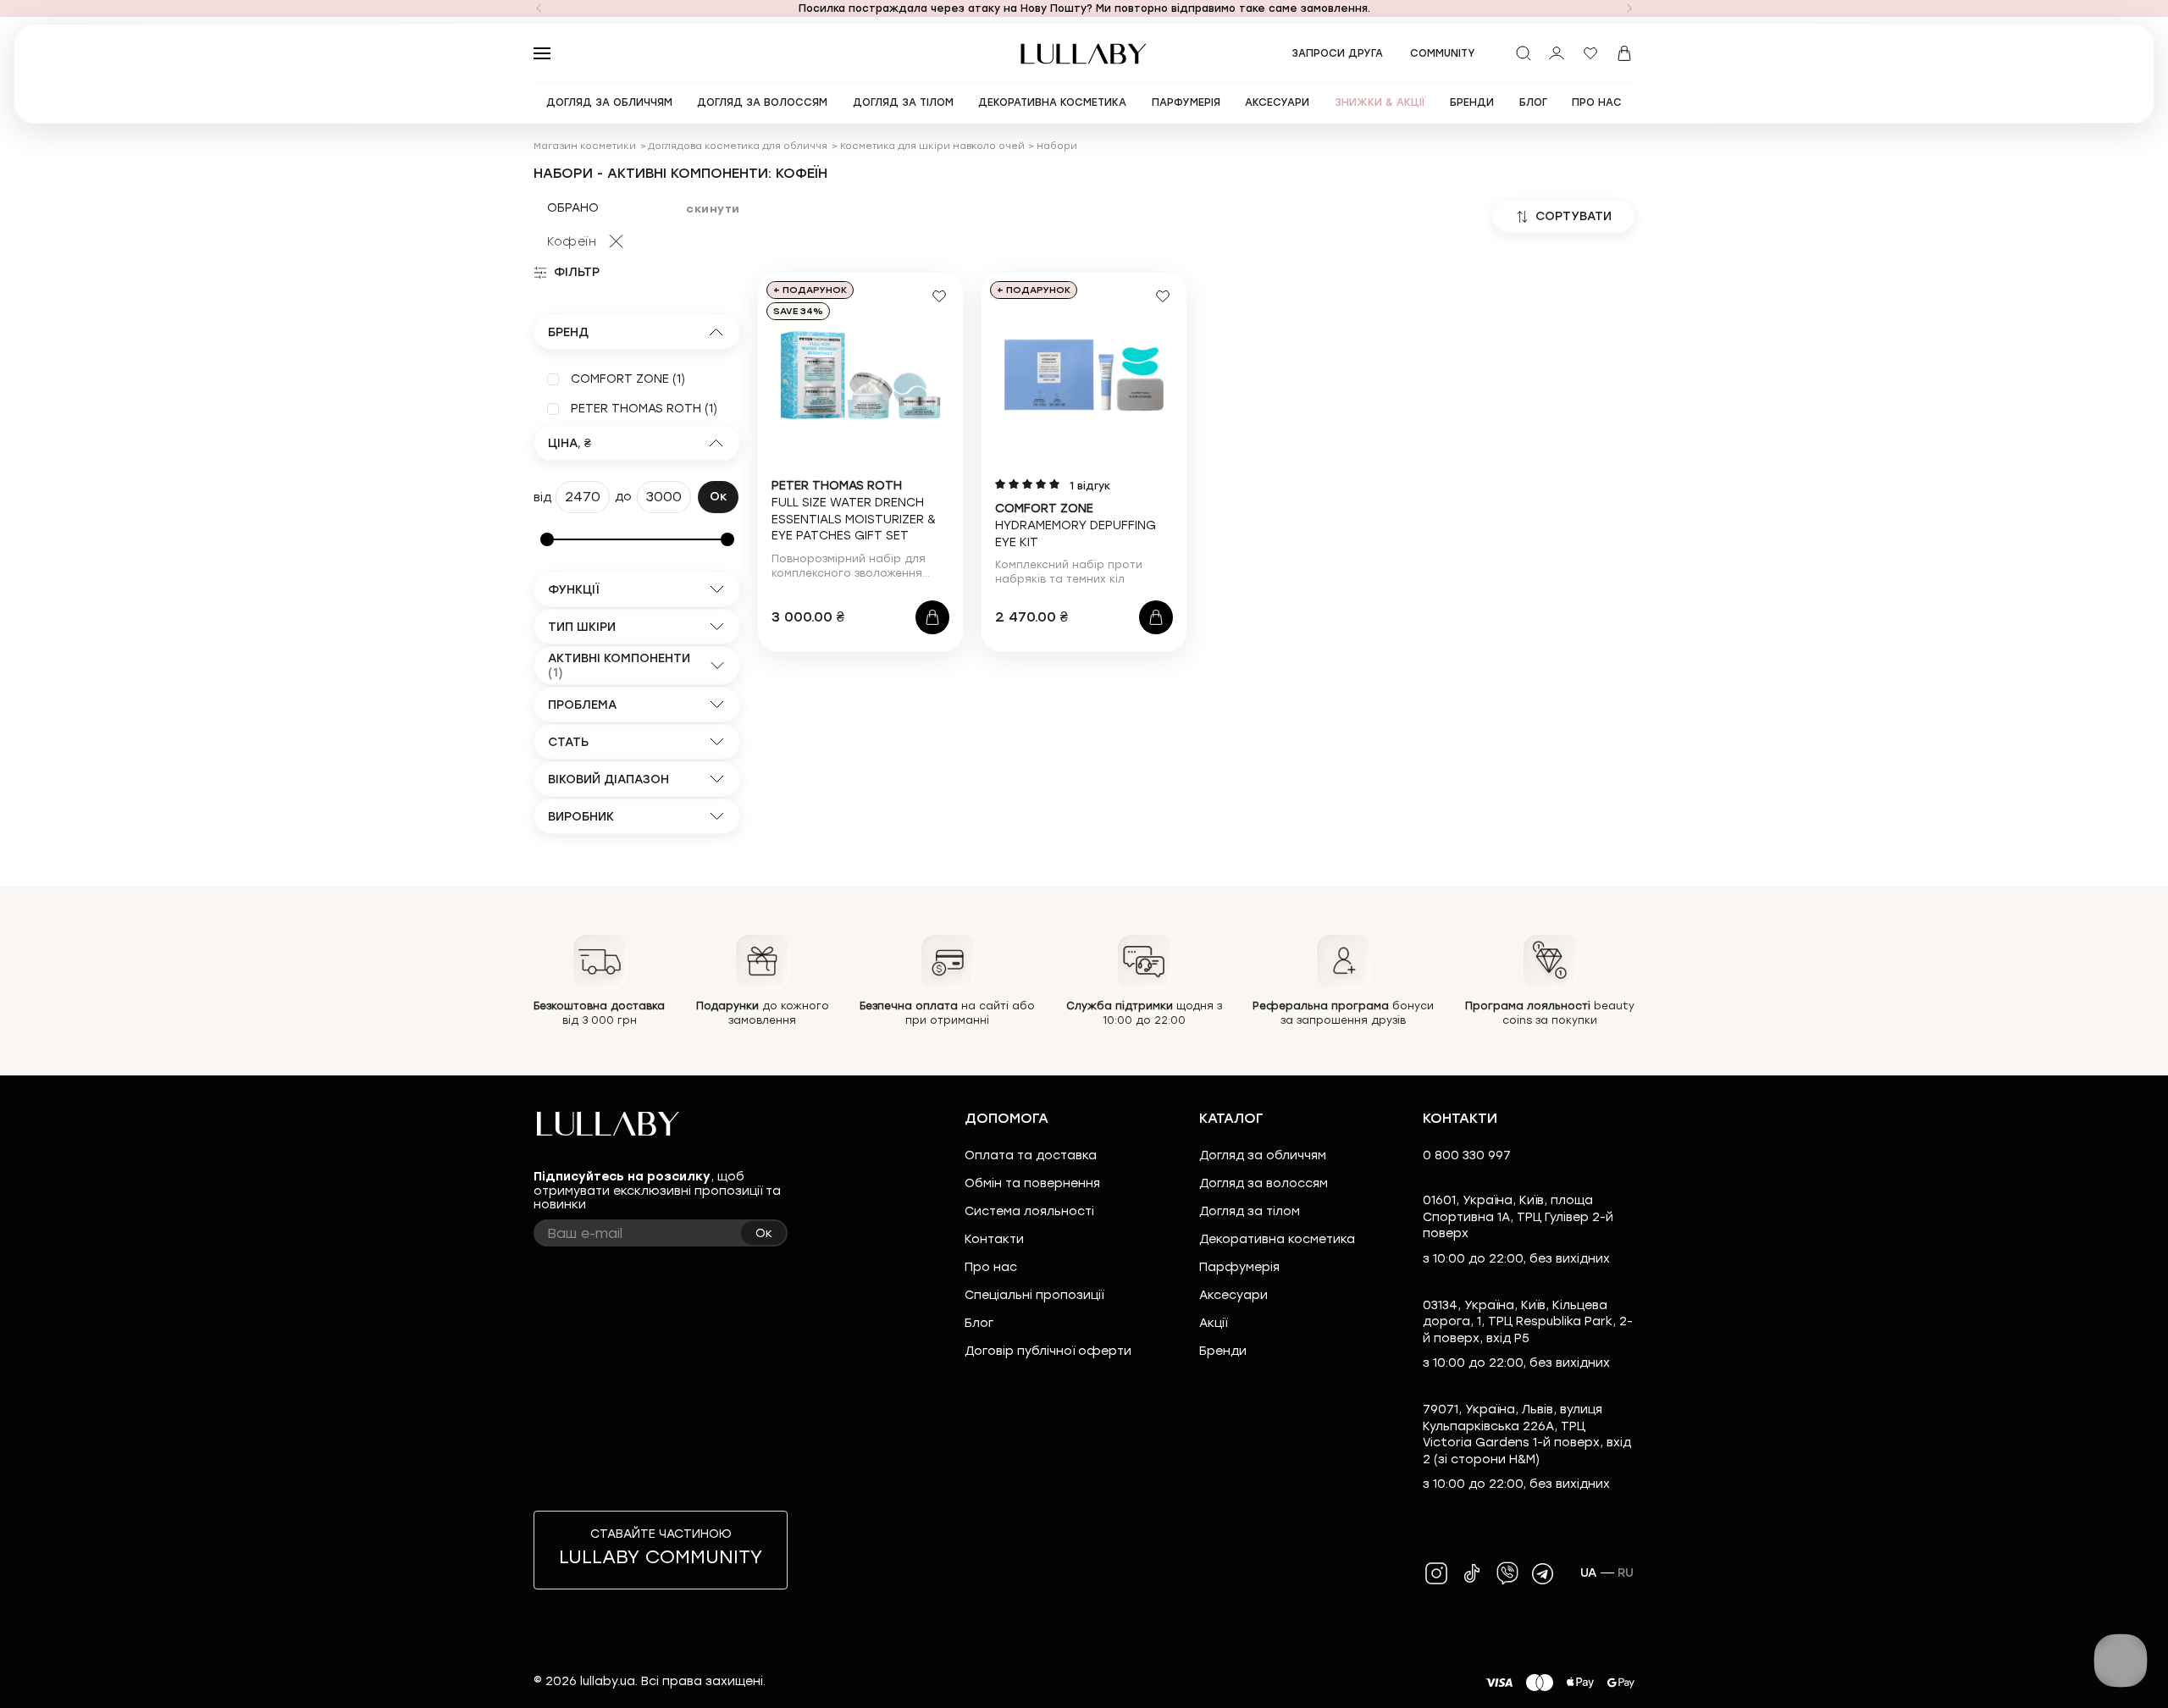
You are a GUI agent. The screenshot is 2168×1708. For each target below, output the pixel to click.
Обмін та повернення (1032, 1183)
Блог (979, 1323)
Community (1443, 53)
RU (1626, 1573)
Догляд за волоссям (1264, 1183)
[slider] (547, 539)
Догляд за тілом (1250, 1211)
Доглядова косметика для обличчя (738, 146)
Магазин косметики (585, 146)
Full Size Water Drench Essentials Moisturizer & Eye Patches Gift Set (854, 511)
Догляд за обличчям (1263, 1155)
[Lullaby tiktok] (1472, 1573)
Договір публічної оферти (1048, 1351)
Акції (1213, 1323)
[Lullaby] (1084, 54)
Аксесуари (1233, 1295)
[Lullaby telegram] (1543, 1573)
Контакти (994, 1239)
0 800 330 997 (1467, 1155)
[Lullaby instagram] (1436, 1573)
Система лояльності (1029, 1211)
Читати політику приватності (1145, 1680)
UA (1589, 1573)
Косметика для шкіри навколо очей (932, 146)
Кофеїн (572, 242)
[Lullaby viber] (1507, 1573)
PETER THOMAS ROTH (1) (644, 409)
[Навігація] (539, 8)
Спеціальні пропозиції (1034, 1295)
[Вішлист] (1590, 53)
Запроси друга (1337, 53)
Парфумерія (1239, 1267)
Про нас (991, 1267)
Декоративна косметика (1277, 1239)
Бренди (1223, 1351)
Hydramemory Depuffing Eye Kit (1076, 525)
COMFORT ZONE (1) (628, 379)
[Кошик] (1624, 53)
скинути (713, 209)
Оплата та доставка (1031, 1155)
